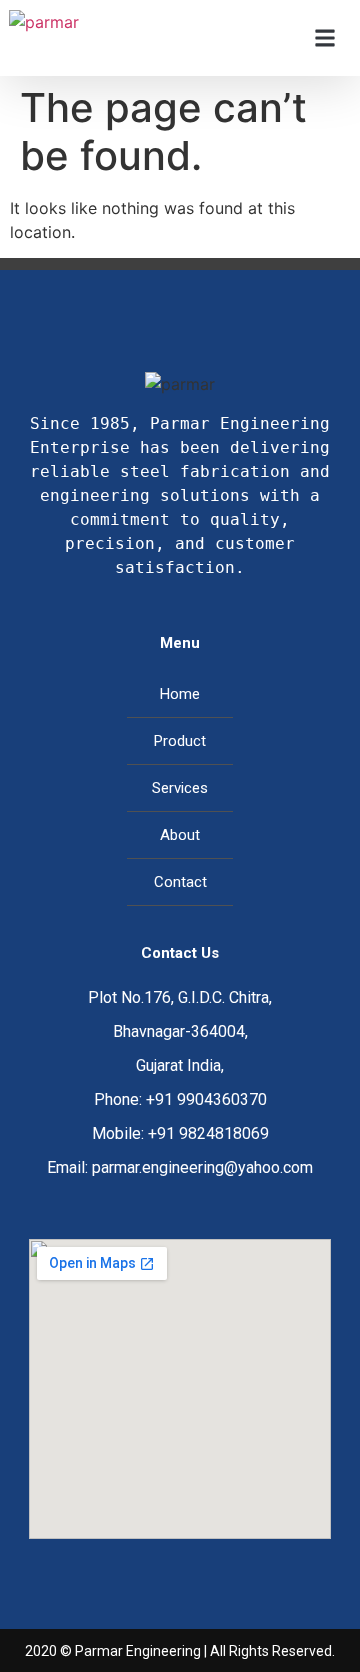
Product (180, 741)
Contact (180, 882)
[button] (324, 38)
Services (180, 788)
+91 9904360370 (206, 1099)
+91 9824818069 (208, 1133)
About (180, 835)
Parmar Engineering (138, 1651)
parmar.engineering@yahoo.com (202, 1167)
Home (180, 694)
